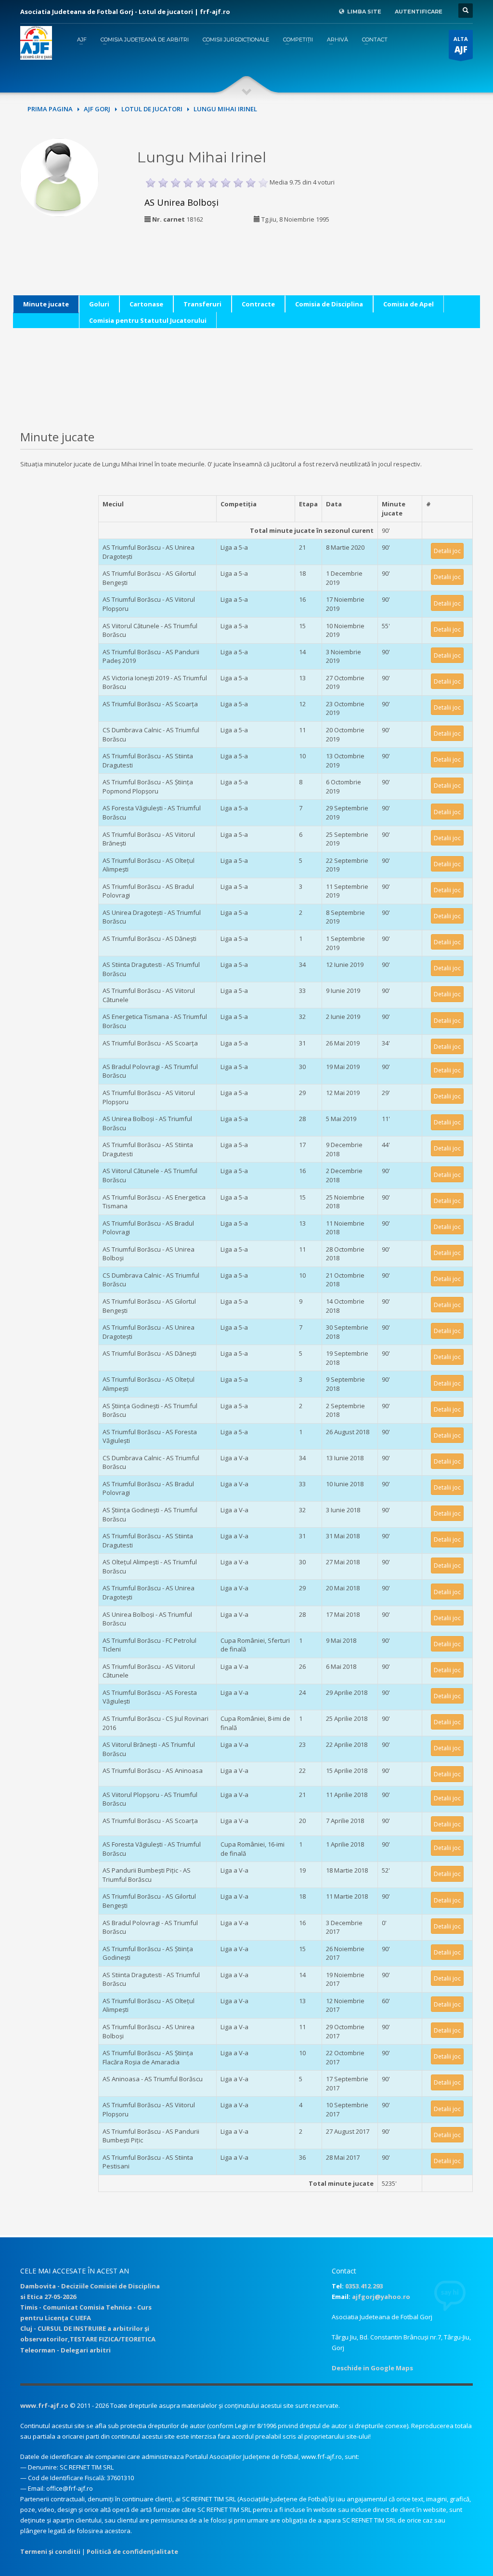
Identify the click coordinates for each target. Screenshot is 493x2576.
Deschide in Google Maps (372, 2368)
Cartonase (146, 304)
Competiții (298, 40)
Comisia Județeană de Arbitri (145, 40)
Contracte (258, 304)
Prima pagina (50, 109)
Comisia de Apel (409, 304)
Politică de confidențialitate (132, 2551)
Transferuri (202, 304)
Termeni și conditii (50, 2551)
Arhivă (337, 40)
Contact (375, 40)
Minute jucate (46, 304)
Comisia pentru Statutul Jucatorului (148, 320)
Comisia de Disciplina (329, 304)
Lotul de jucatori (152, 109)
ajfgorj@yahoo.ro (381, 2297)
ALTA (461, 45)
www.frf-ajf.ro (44, 2405)
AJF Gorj (97, 109)
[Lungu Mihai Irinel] (59, 176)
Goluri (99, 304)
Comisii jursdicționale (236, 40)
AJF (82, 40)
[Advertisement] (431, 198)
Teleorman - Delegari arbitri (65, 2350)
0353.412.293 (364, 2286)
